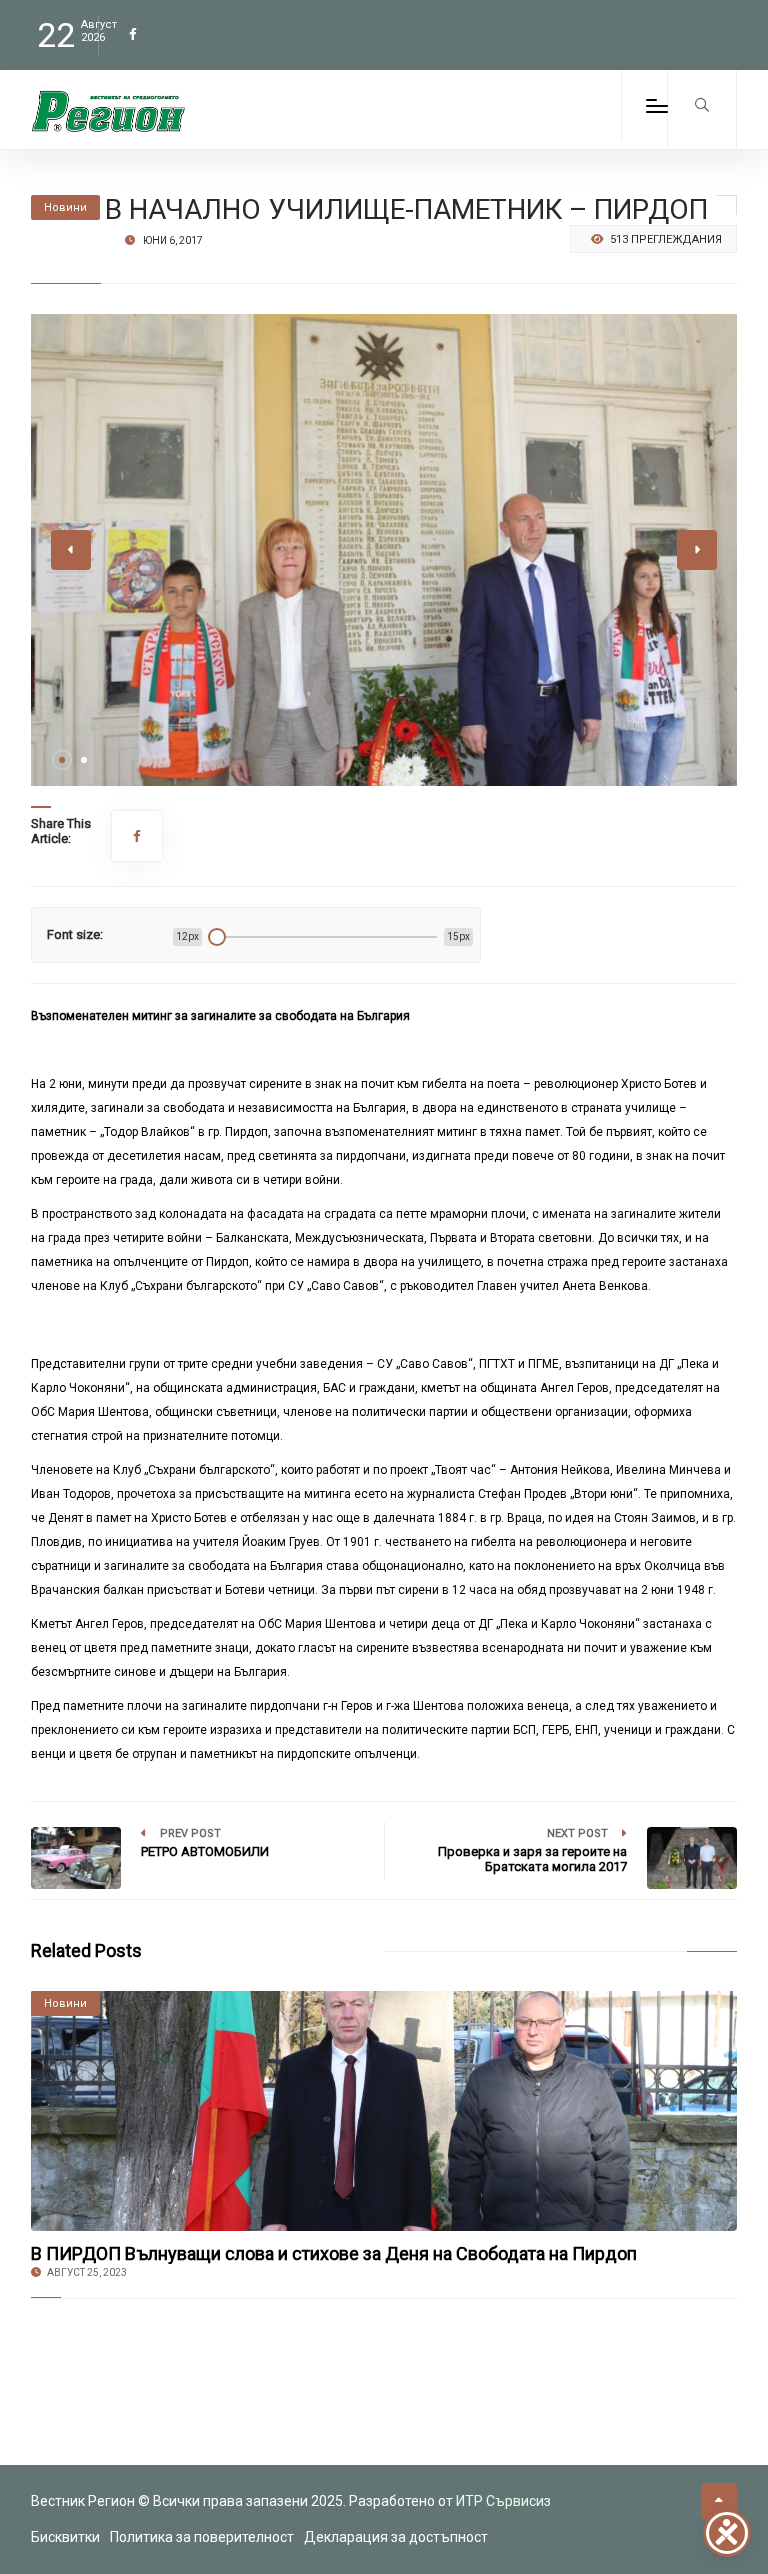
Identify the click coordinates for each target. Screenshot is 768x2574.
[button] (62, 760)
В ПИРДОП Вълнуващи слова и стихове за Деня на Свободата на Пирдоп (334, 2253)
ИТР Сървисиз (503, 2501)
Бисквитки (65, 2537)
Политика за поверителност (202, 2537)
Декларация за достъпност (396, 2537)
